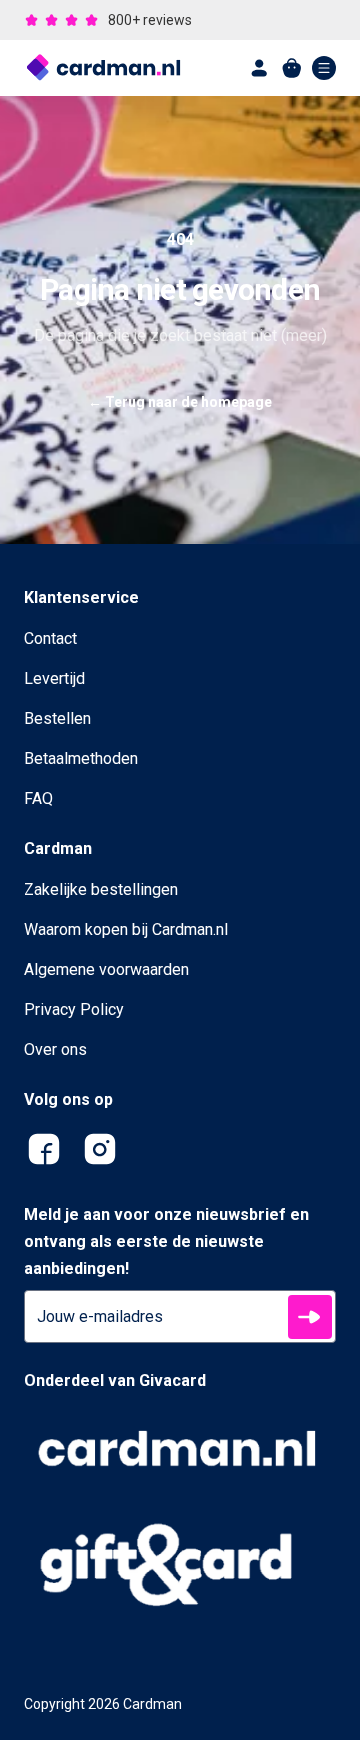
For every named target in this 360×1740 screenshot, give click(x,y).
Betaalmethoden (81, 758)
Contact (50, 638)
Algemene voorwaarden (106, 969)
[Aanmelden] (310, 1317)
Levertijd (54, 678)
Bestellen (57, 718)
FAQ (38, 798)
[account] (260, 68)
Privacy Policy (74, 1009)
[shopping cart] (292, 68)
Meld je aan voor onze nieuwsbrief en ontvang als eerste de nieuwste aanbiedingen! (166, 1241)
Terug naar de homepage (180, 402)
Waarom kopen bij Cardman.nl (126, 929)
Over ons (55, 1049)
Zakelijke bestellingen (101, 889)
